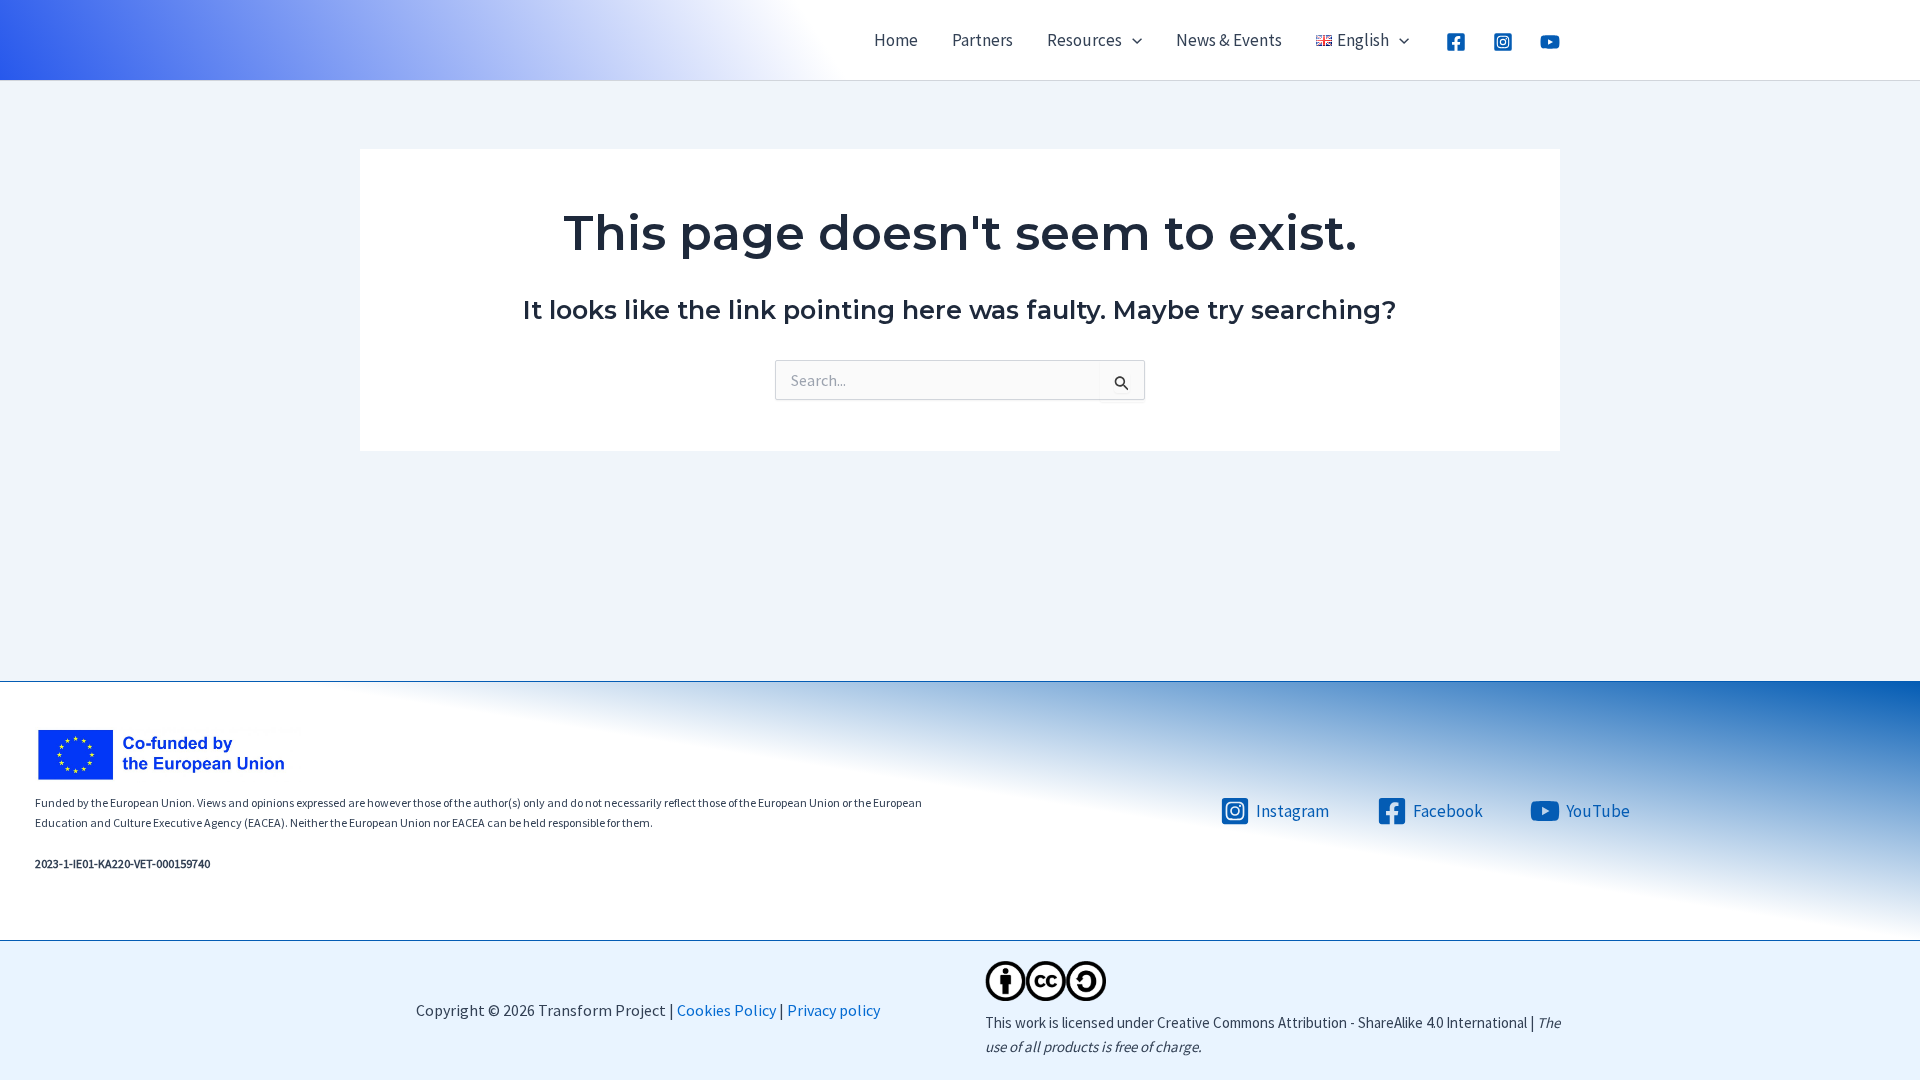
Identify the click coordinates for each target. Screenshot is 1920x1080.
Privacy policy (833, 1010)
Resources (1084, 40)
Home (896, 40)
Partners (982, 40)
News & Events (1229, 40)
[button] (1132, 40)
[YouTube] (1550, 42)
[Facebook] (1456, 42)
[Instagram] (1503, 42)
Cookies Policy (726, 1010)
